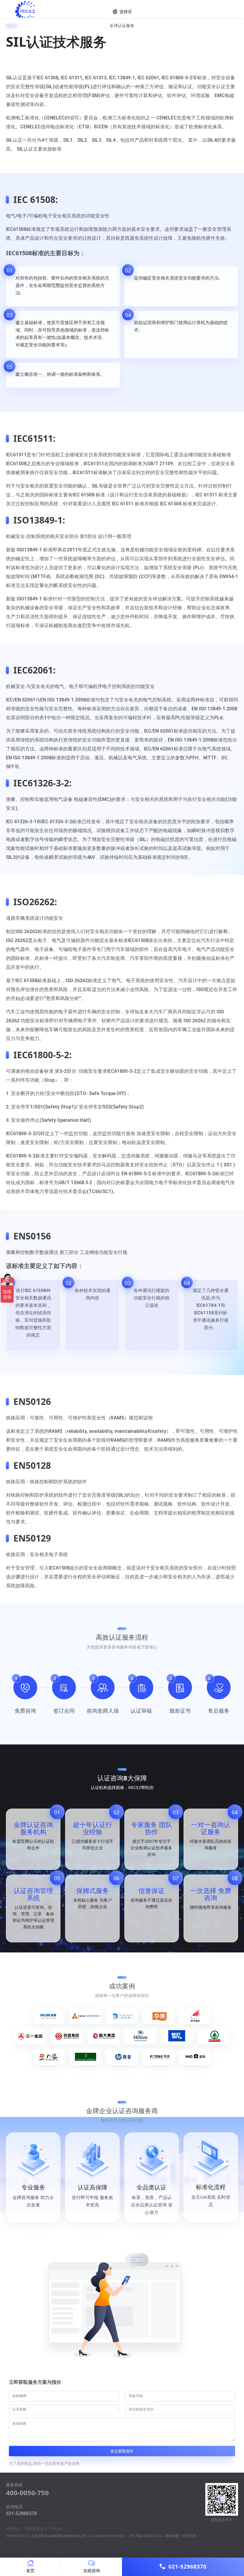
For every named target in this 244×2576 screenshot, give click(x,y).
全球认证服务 (122, 25)
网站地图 (172, 2536)
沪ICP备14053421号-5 (146, 2536)
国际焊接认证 (36, 2529)
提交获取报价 (122, 2451)
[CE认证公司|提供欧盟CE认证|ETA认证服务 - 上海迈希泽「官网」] (63, 12)
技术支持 (189, 2536)
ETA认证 (56, 2529)
